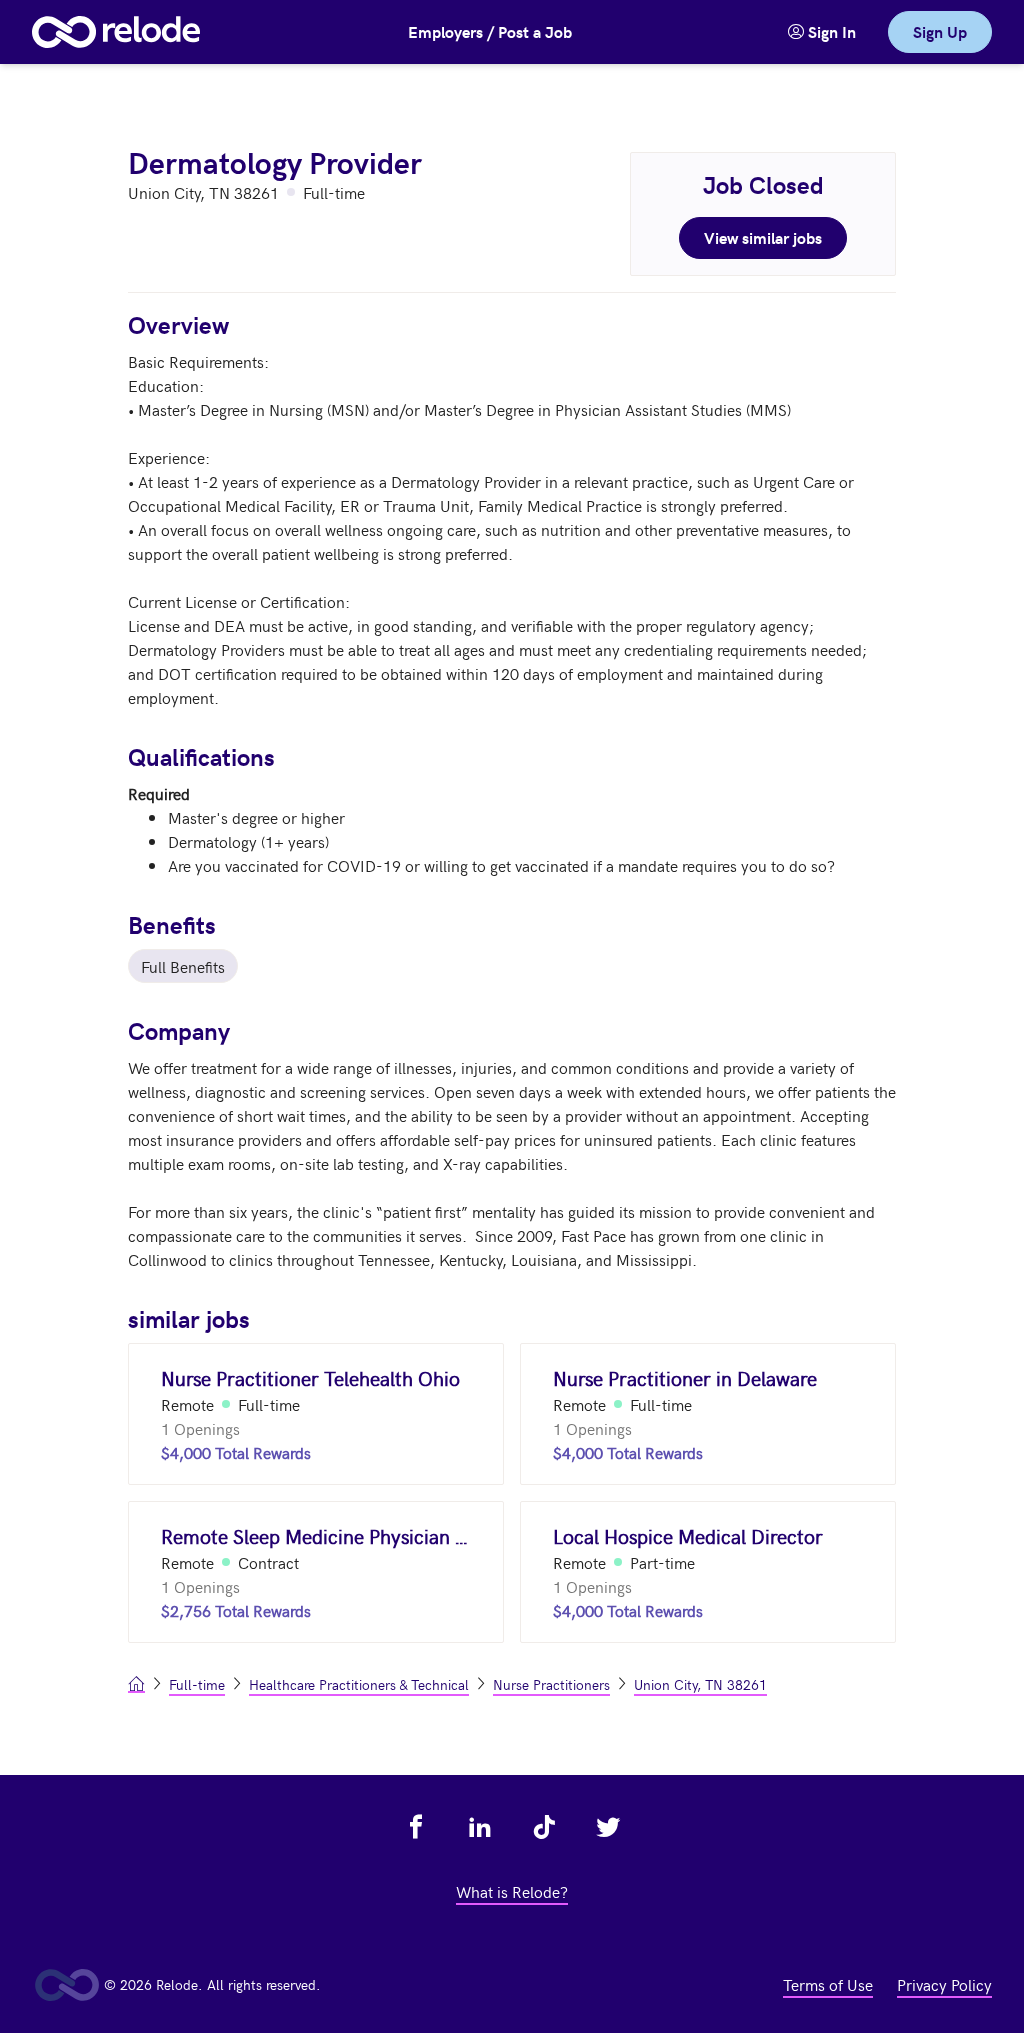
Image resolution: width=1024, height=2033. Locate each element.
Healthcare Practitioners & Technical (359, 1684)
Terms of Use (828, 1984)
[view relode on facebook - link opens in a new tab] (416, 1827)
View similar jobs (763, 237)
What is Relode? (512, 1891)
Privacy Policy (944, 1984)
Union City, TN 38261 (700, 1684)
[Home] (116, 32)
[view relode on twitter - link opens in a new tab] (608, 1827)
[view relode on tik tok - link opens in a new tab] (544, 1827)
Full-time (197, 1684)
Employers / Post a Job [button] (490, 31)
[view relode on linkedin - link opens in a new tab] (480, 1827)
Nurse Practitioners (551, 1684)
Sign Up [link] (940, 31)
